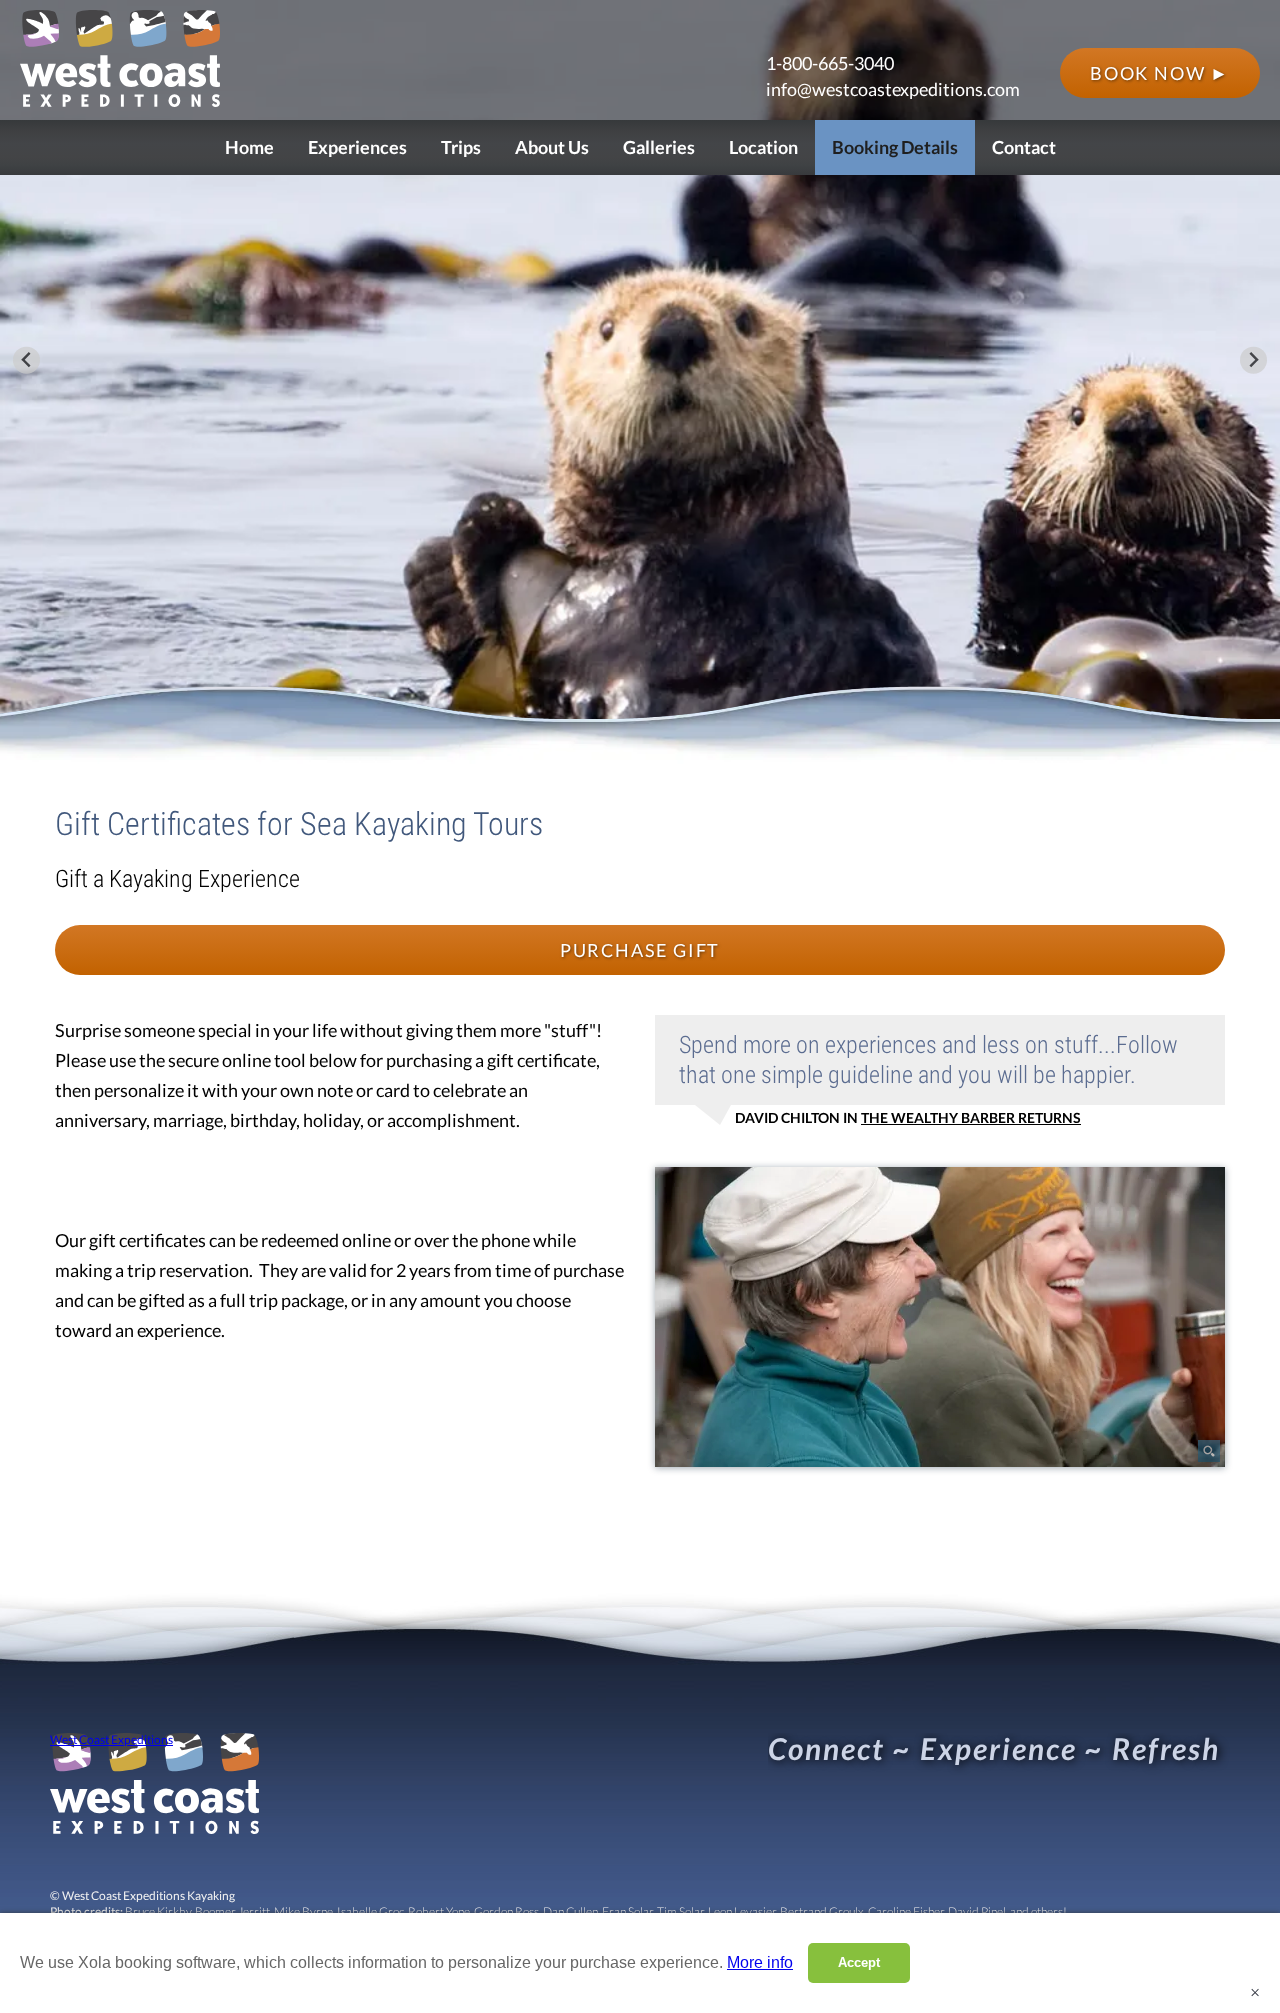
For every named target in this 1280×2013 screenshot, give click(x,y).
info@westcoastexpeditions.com (893, 89)
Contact (1024, 147)
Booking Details (895, 147)
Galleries (659, 147)
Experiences (357, 147)
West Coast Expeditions (111, 1740)
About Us (552, 147)
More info (760, 1962)
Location (763, 147)
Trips (461, 147)
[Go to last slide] (26, 360)
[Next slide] (1253, 360)
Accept (859, 1962)
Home (249, 147)
